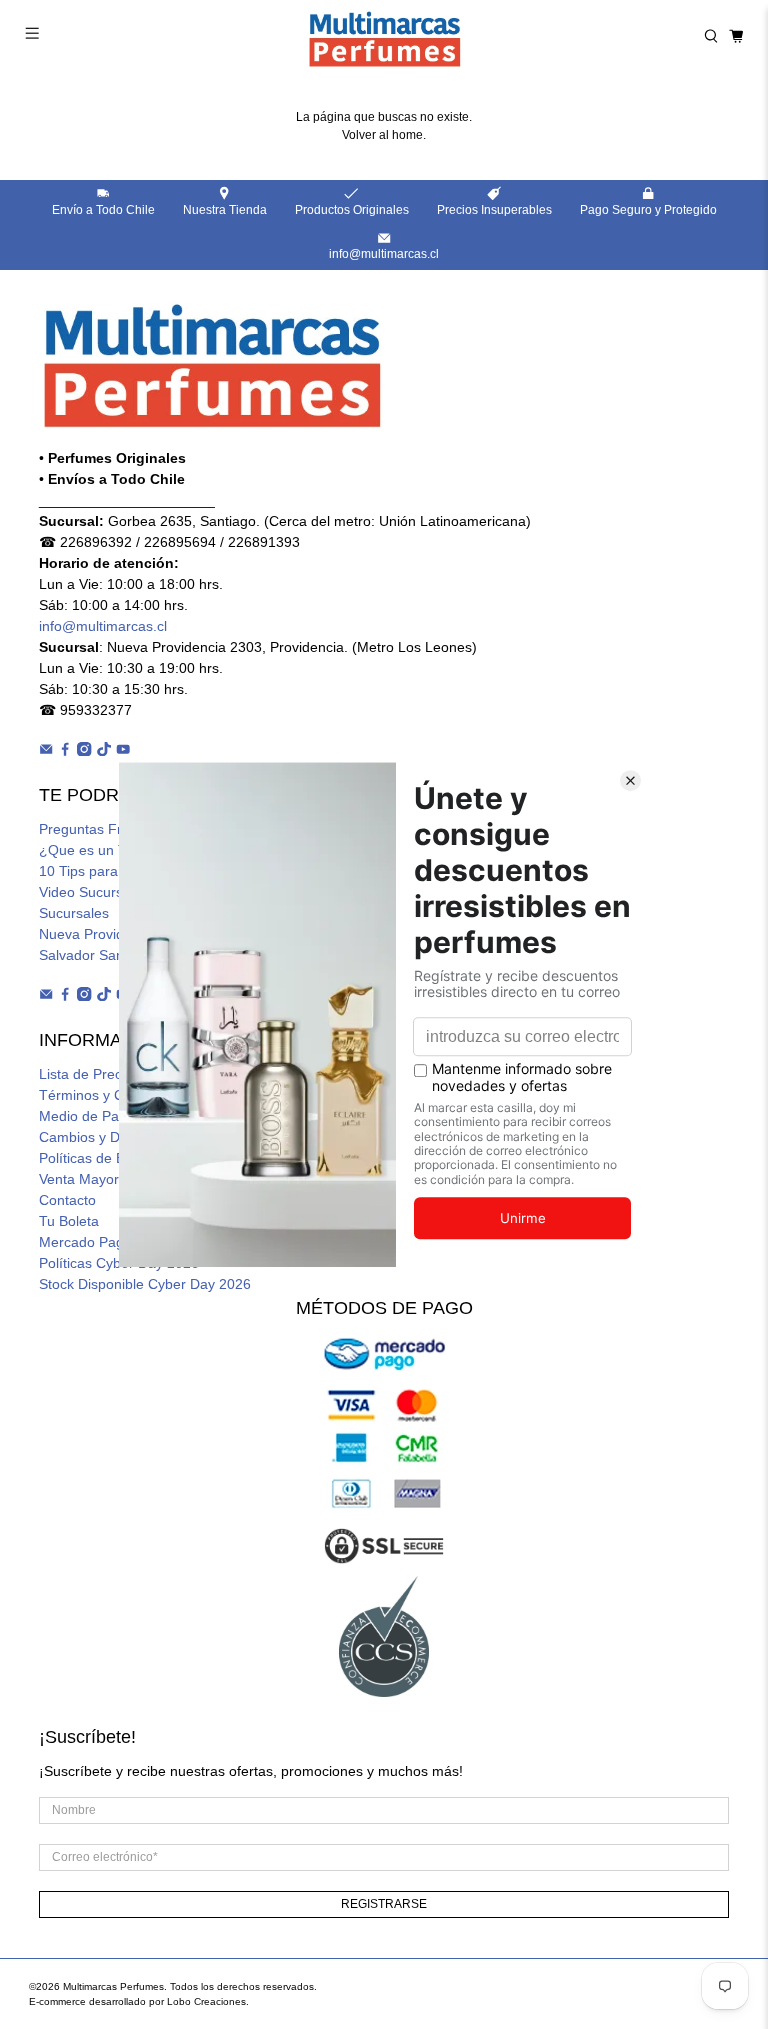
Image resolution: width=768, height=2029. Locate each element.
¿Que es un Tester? (102, 850)
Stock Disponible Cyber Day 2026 (145, 1284)
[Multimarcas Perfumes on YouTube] (123, 751)
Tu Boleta (69, 1221)
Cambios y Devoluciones (117, 1137)
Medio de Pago (87, 1116)
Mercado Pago (85, 1242)
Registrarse (384, 1904)
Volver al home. (384, 135)
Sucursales (74, 913)
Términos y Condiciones (115, 1095)
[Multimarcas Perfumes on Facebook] (65, 751)
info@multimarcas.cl (103, 626)
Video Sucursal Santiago (116, 892)
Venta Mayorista (90, 1179)
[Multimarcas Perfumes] (384, 36)
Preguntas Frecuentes (109, 829)
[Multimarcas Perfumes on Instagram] (84, 751)
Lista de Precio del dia (109, 1074)
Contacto (67, 1200)
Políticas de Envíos (99, 1158)
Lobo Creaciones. (208, 2001)
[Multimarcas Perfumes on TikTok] (104, 751)
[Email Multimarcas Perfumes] (46, 751)
